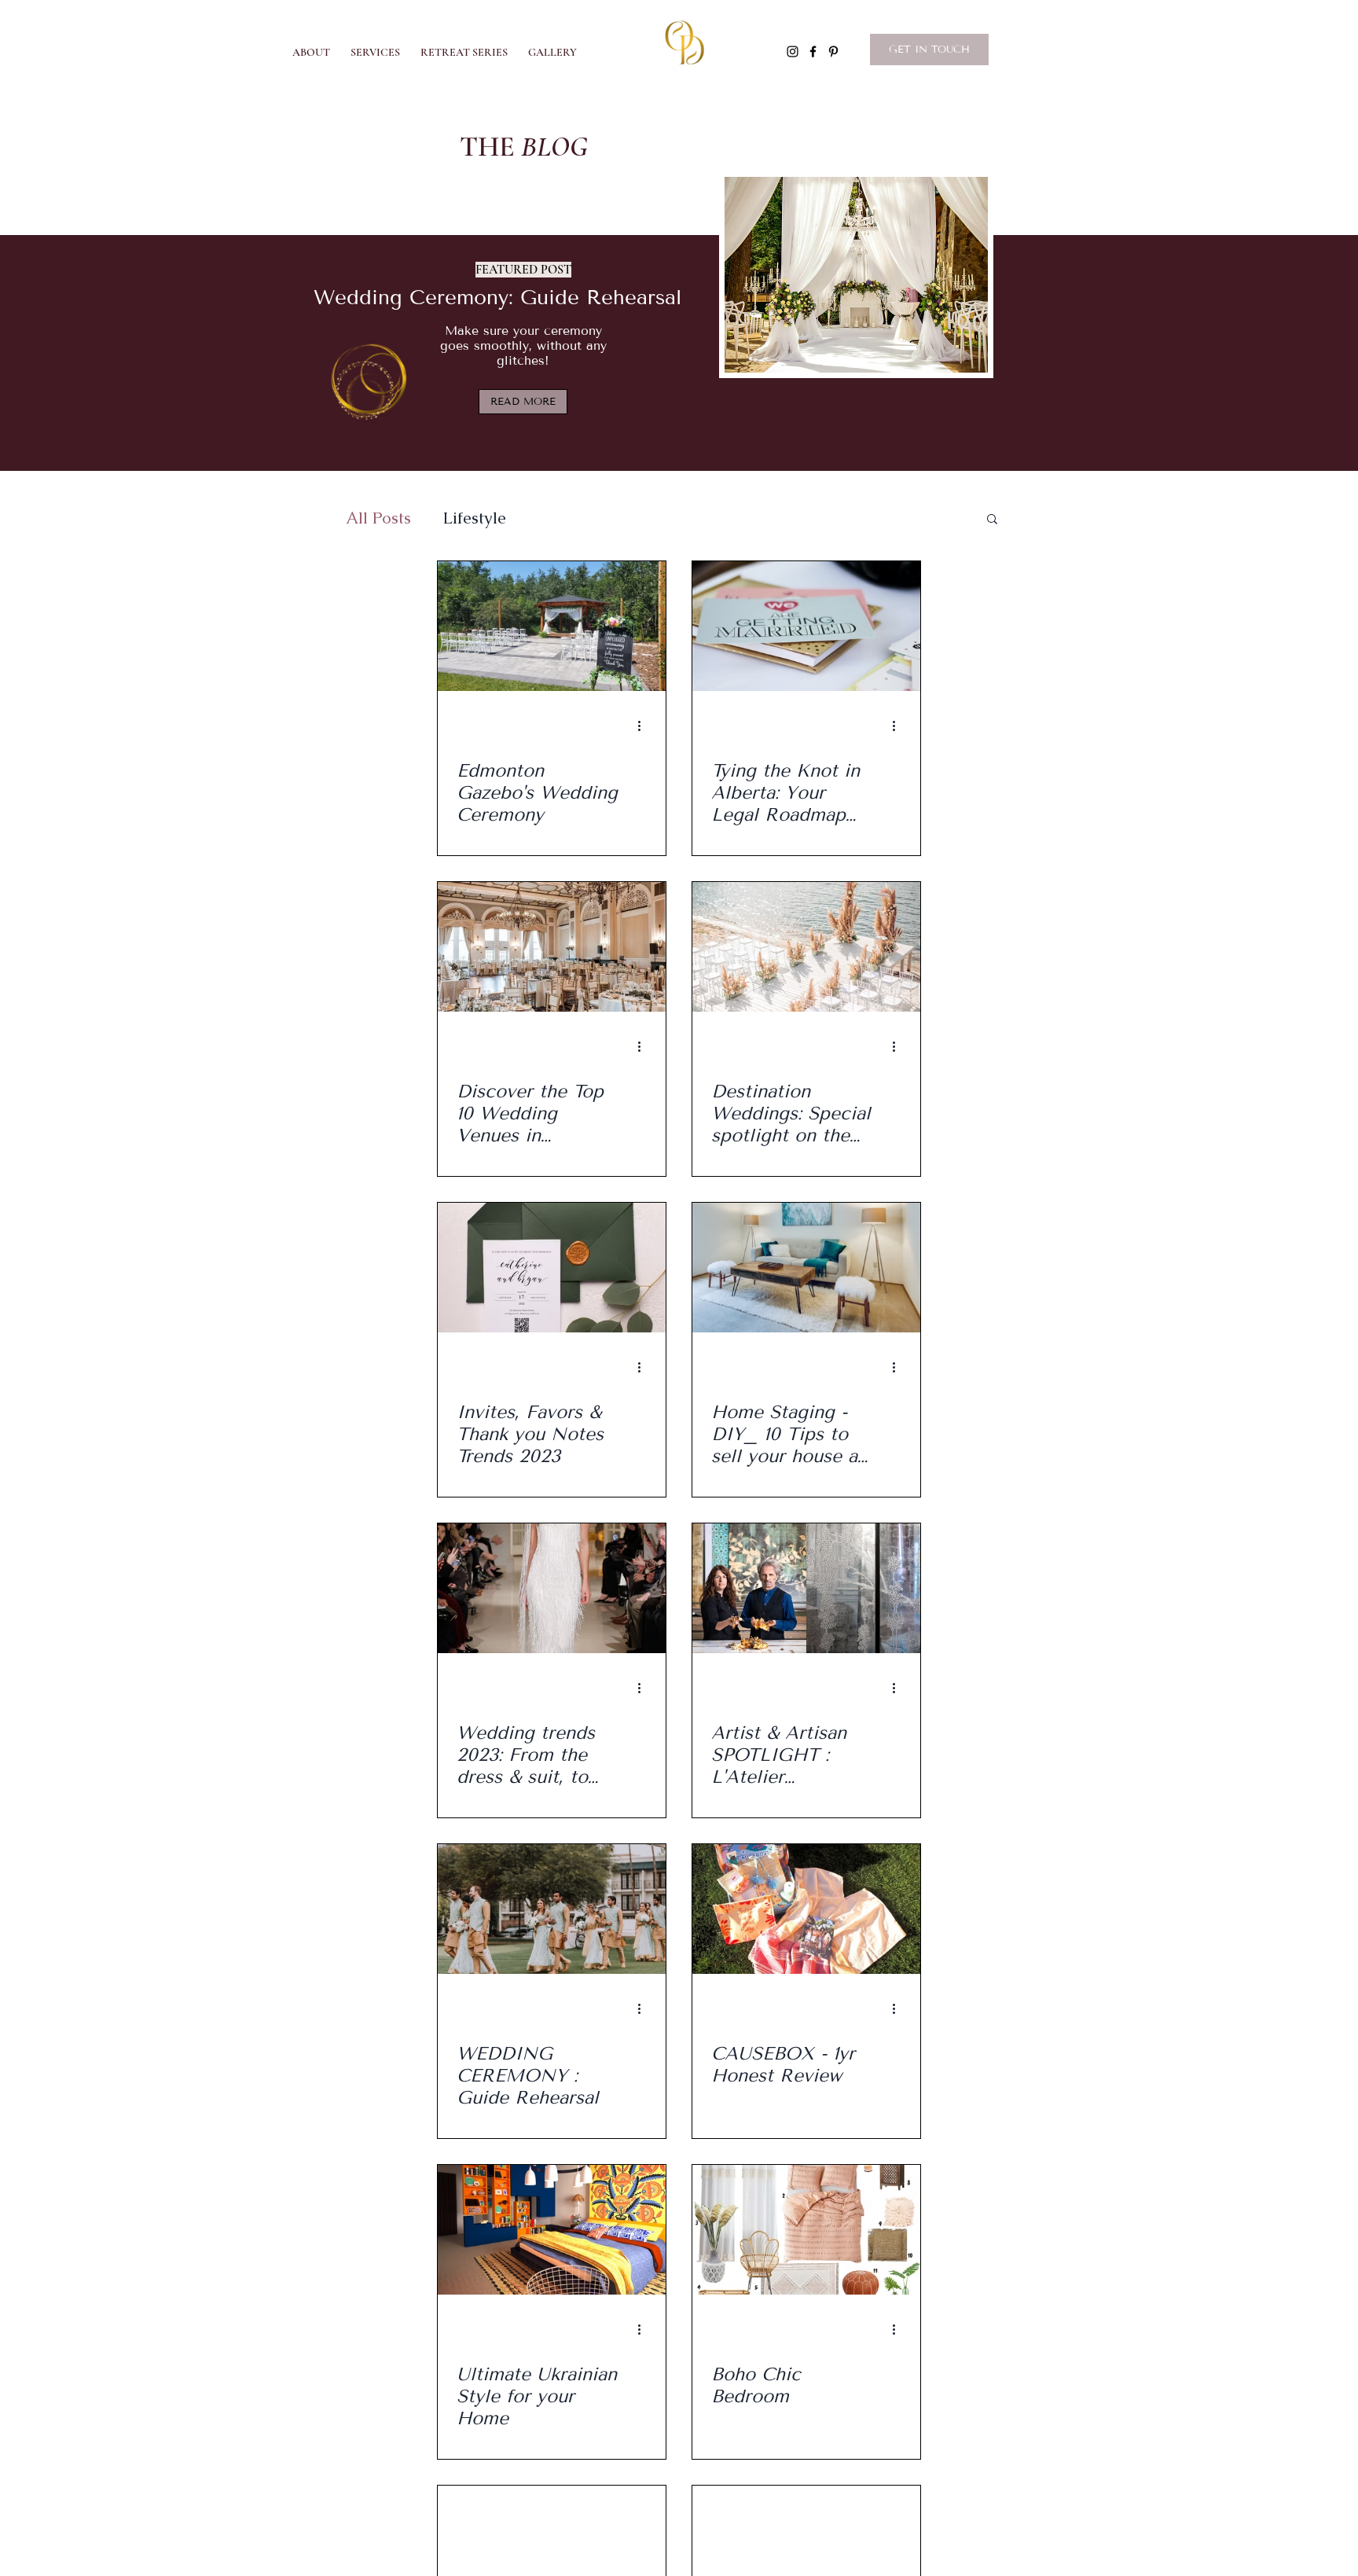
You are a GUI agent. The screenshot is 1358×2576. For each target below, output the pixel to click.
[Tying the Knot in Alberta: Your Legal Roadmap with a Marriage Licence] (806, 626)
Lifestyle (474, 518)
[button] (552, 46)
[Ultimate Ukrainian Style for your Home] (552, 2230)
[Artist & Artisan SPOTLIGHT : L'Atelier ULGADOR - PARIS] (806, 1588)
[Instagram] (793, 51)
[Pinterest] (833, 51)
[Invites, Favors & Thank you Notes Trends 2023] (552, 1268)
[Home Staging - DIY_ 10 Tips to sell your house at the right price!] (806, 1268)
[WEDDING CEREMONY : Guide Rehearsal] (552, 1909)
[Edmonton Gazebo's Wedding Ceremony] (552, 626)
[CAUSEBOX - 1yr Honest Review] (806, 1909)
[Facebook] (813, 51)
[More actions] (644, 726)
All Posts (378, 518)
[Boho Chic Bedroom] (806, 2230)
